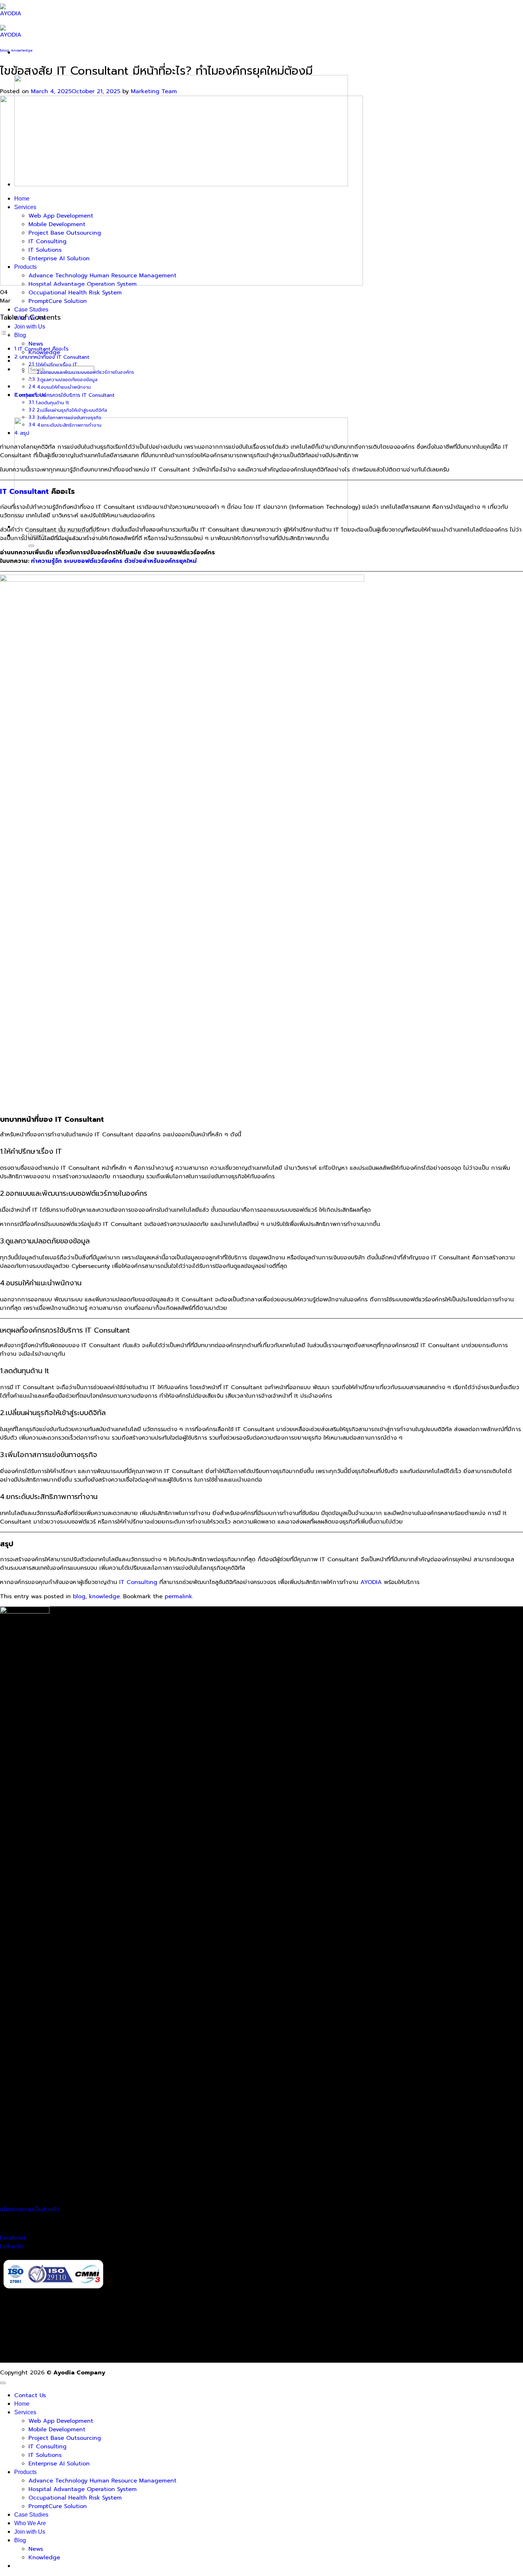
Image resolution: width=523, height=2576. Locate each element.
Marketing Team (154, 91)
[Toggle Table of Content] (5, 335)
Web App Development (61, 2421)
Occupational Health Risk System (75, 293)
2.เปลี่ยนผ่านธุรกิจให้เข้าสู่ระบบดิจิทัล (72, 410)
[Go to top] (3, 2383)
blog (4, 50)
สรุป (25, 433)
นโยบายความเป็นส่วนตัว (30, 2209)
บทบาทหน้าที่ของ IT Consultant (54, 357)
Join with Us (30, 327)
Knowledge (44, 2558)
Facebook (13, 2238)
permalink (178, 1596)
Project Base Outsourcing (65, 2438)
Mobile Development (57, 2430)
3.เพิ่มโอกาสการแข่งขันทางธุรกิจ (69, 418)
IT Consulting (139, 1582)
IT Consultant (24, 491)
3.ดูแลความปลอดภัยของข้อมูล (67, 380)
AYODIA (371, 1582)
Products (25, 2472)
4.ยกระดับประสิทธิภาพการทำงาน (69, 425)
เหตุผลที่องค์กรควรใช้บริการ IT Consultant (67, 395)
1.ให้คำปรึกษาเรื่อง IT (56, 365)
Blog (20, 335)
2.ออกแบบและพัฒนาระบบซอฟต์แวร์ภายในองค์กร (85, 372)
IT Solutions (45, 2455)
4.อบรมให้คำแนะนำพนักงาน (64, 387)
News (36, 344)
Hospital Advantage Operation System (83, 2489)
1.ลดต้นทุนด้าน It (52, 403)
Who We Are (30, 2523)
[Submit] (31, 380)
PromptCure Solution (58, 301)
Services (25, 2412)
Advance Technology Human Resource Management (102, 2481)
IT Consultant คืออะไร (43, 349)
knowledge (22, 50)
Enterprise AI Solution (59, 2464)
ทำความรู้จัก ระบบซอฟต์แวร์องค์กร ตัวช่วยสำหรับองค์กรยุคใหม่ (114, 561)
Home (22, 2404)
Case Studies (31, 310)
